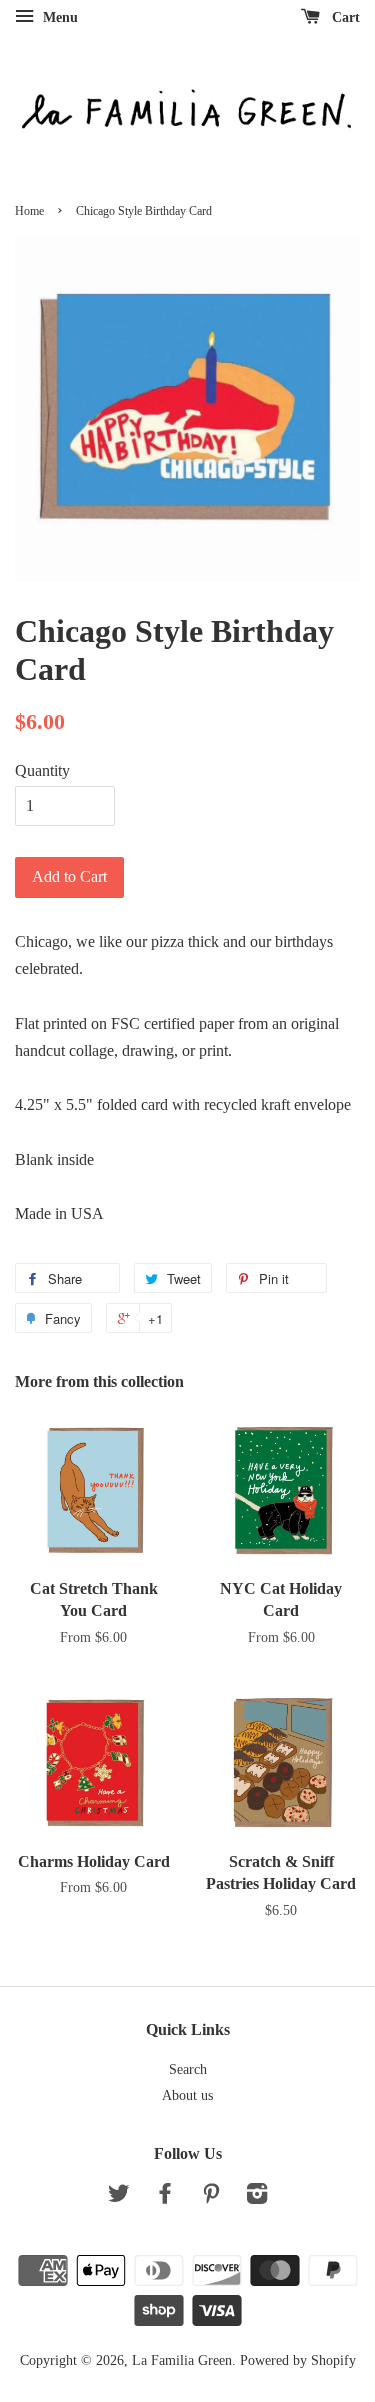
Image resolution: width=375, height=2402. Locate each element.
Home (29, 211)
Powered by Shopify (298, 2360)
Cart (344, 17)
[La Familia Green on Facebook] (165, 2197)
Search (188, 2069)
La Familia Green (182, 2360)
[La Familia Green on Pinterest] (211, 2197)
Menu (58, 17)
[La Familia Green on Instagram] (257, 2197)
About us (187, 2095)
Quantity (42, 770)
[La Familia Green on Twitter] (119, 2197)
